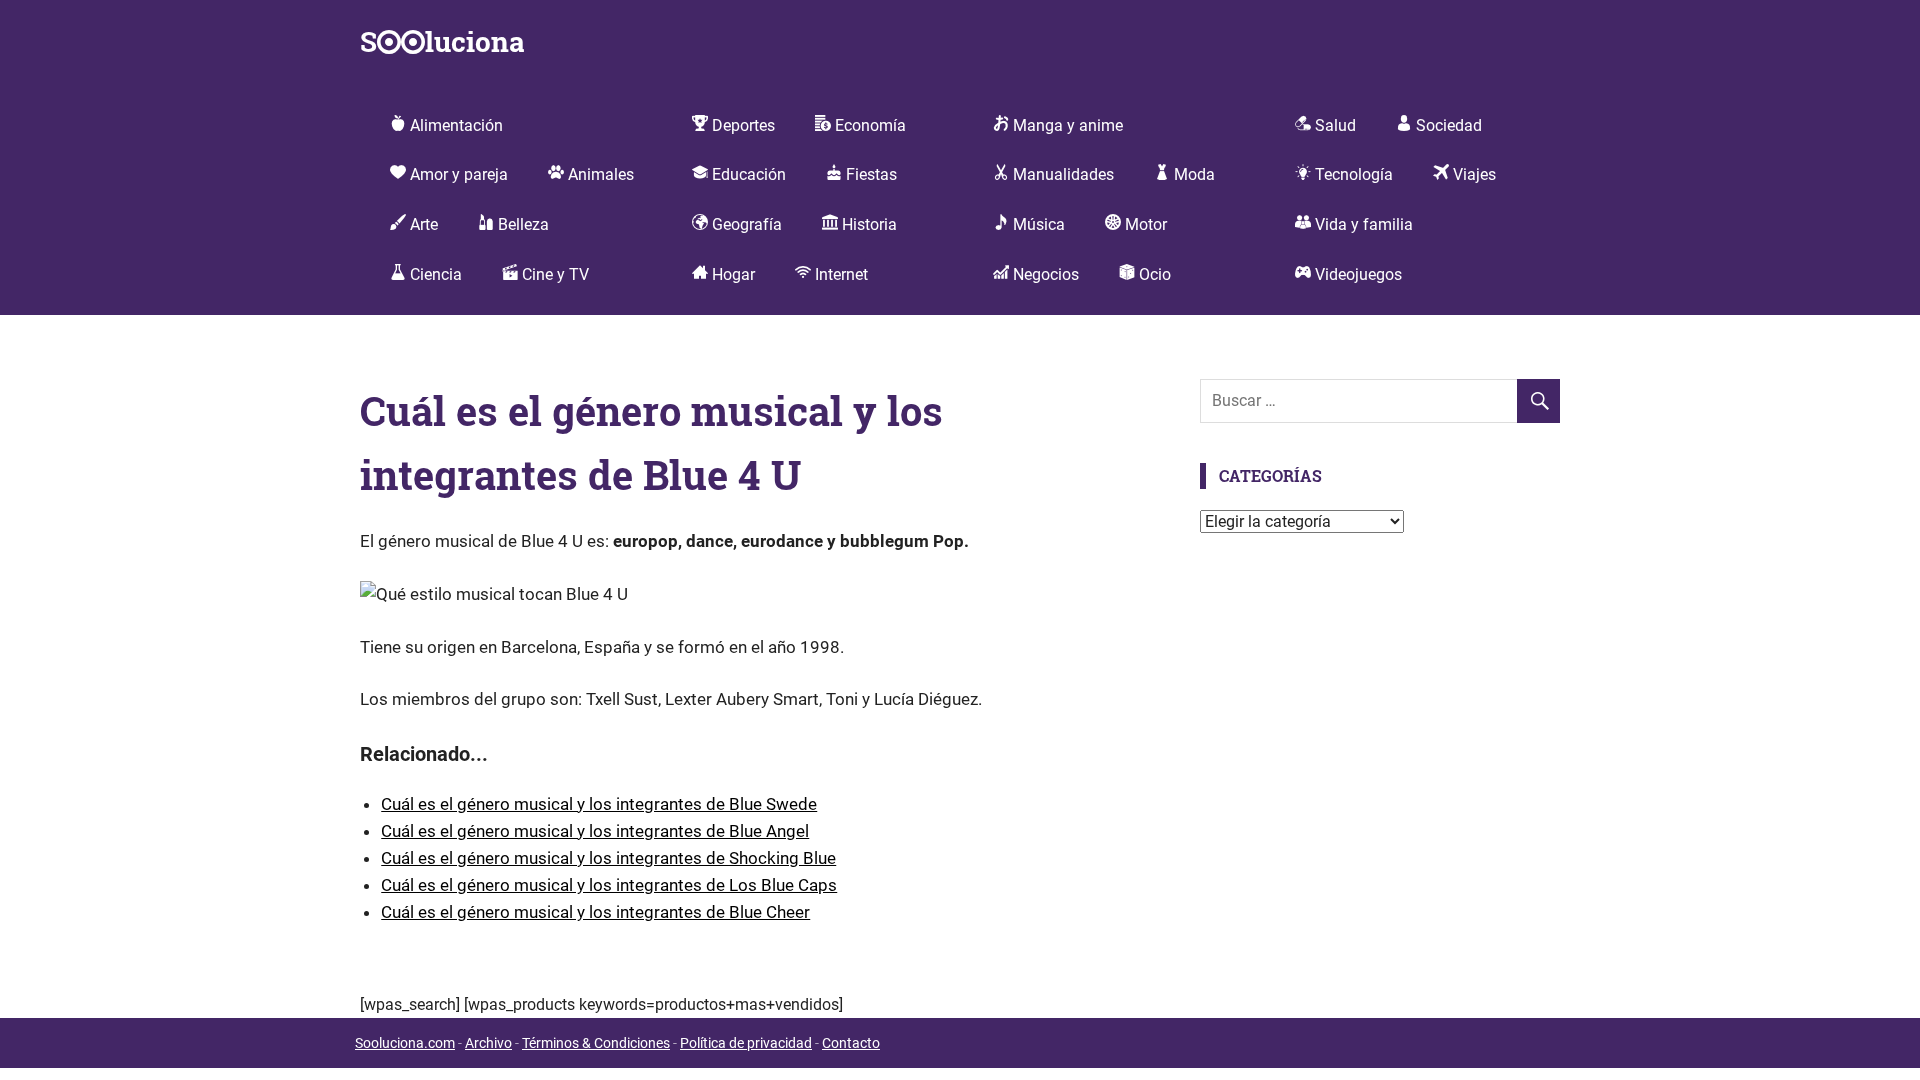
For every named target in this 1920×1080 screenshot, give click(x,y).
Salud (1333, 125)
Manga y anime (1066, 125)
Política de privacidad (746, 1043)
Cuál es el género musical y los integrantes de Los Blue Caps (609, 885)
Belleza (521, 224)
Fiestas (869, 174)
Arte (422, 224)
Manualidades (1061, 174)
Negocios (1044, 274)
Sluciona (442, 41)
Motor (1144, 224)
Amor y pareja (457, 174)
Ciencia (434, 274)
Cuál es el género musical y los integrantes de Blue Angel (595, 831)
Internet (839, 274)
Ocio (1153, 274)
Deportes (741, 125)
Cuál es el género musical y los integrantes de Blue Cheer (595, 912)
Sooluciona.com (405, 1043)
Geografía (745, 224)
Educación (747, 174)
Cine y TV (553, 274)
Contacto (851, 1043)
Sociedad (1447, 125)
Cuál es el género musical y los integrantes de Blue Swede (599, 804)
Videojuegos (1356, 274)
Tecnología (1352, 174)
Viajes (1472, 174)
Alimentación (454, 125)
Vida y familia (1362, 224)
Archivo (488, 1043)
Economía (868, 125)
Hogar (731, 274)
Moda (1192, 174)
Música (1037, 224)
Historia (867, 224)
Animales (599, 174)
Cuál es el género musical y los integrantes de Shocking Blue (608, 858)
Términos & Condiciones (596, 1043)
